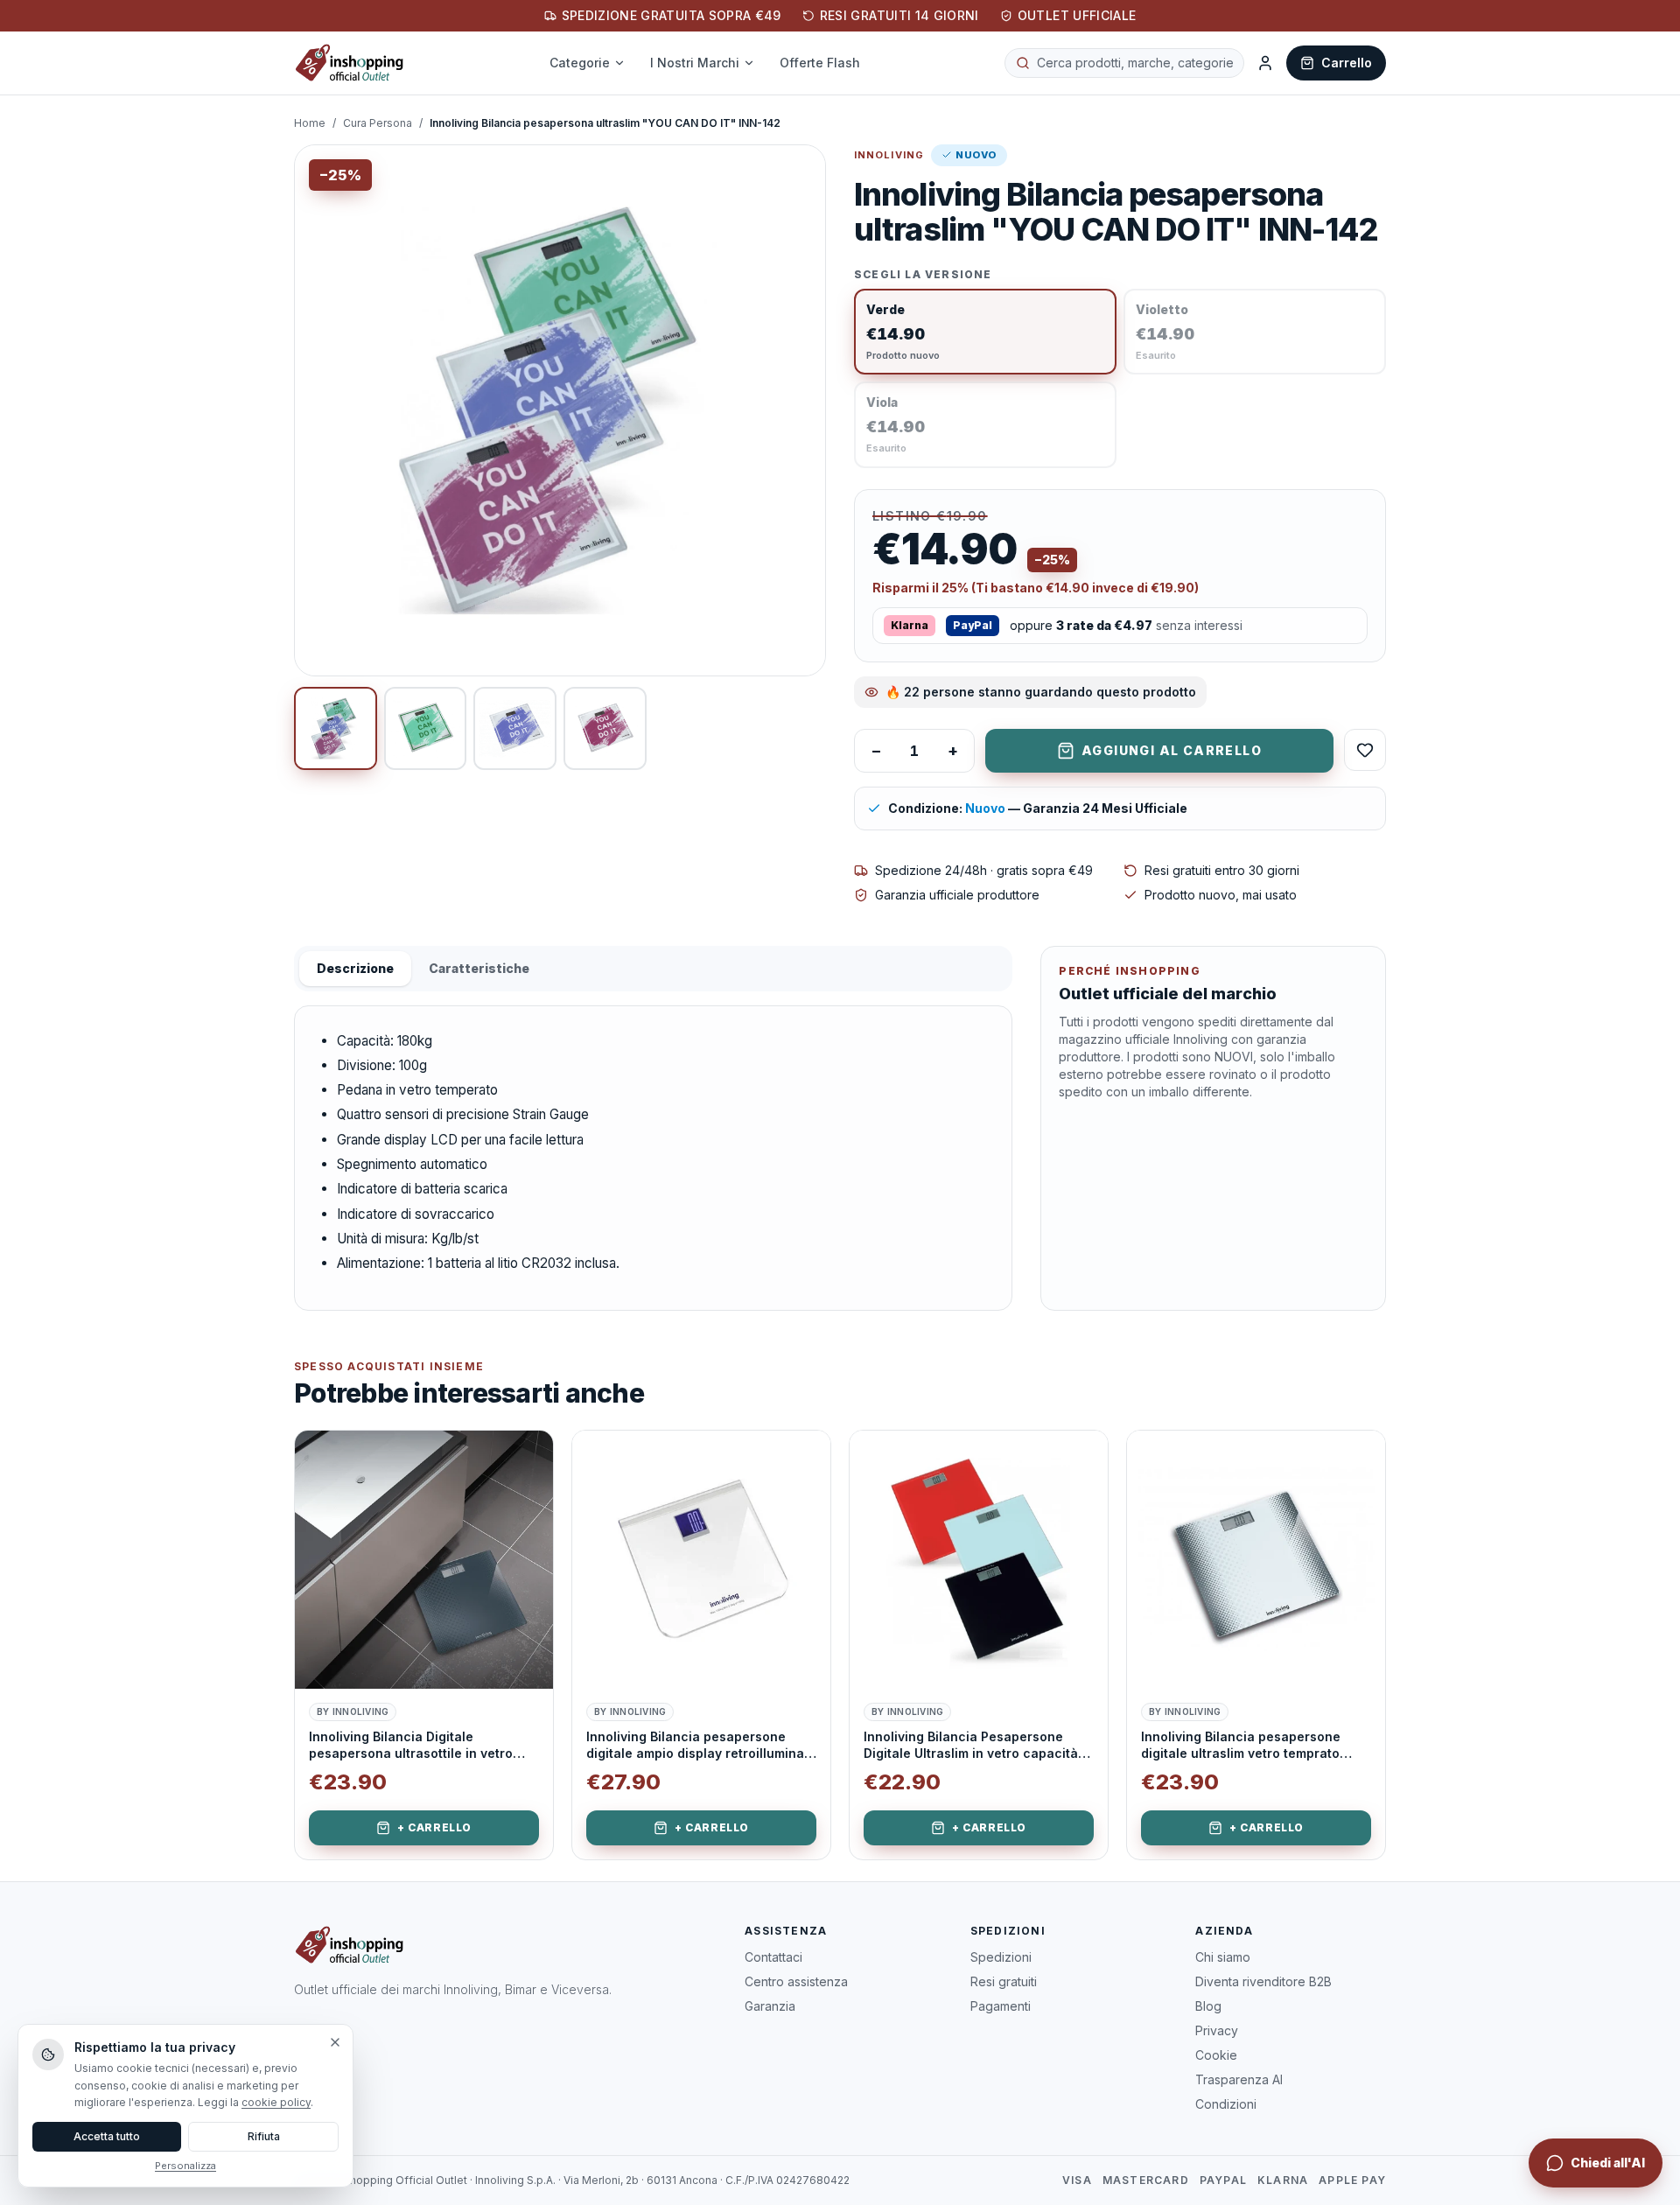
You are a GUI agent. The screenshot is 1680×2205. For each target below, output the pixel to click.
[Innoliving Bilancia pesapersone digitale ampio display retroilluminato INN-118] (701, 1560)
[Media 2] (426, 728)
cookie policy (276, 2102)
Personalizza (185, 2166)
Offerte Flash (820, 63)
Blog (1208, 2006)
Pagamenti (1001, 2006)
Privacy (1217, 2030)
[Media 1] (336, 728)
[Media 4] (605, 728)
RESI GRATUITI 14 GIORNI (899, 15)
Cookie (1216, 2055)
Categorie (580, 63)
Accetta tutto (107, 2136)
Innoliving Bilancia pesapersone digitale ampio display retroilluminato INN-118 (701, 1746)
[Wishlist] (1365, 750)
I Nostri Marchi (695, 63)
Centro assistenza (796, 1981)
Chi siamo (1223, 1957)
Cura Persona (378, 123)
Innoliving (889, 155)
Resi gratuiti (1004, 1981)
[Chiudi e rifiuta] (335, 2042)
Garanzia (770, 2006)
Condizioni (1226, 2104)
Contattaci (773, 1957)
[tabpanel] (653, 1158)
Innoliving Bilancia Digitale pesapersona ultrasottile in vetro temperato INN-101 (411, 1746)
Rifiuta (264, 2136)
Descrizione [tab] (355, 968)
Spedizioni (1001, 1957)
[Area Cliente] (1265, 63)
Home (310, 123)
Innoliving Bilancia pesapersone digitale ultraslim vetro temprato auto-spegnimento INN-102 (1241, 1746)
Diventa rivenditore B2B (1263, 1981)
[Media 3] (515, 728)
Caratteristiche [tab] (479, 968)
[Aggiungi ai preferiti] (527, 1457)
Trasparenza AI (1239, 2079)
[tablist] (653, 969)
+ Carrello (434, 1827)
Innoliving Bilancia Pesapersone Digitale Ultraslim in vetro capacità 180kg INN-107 (971, 1746)
